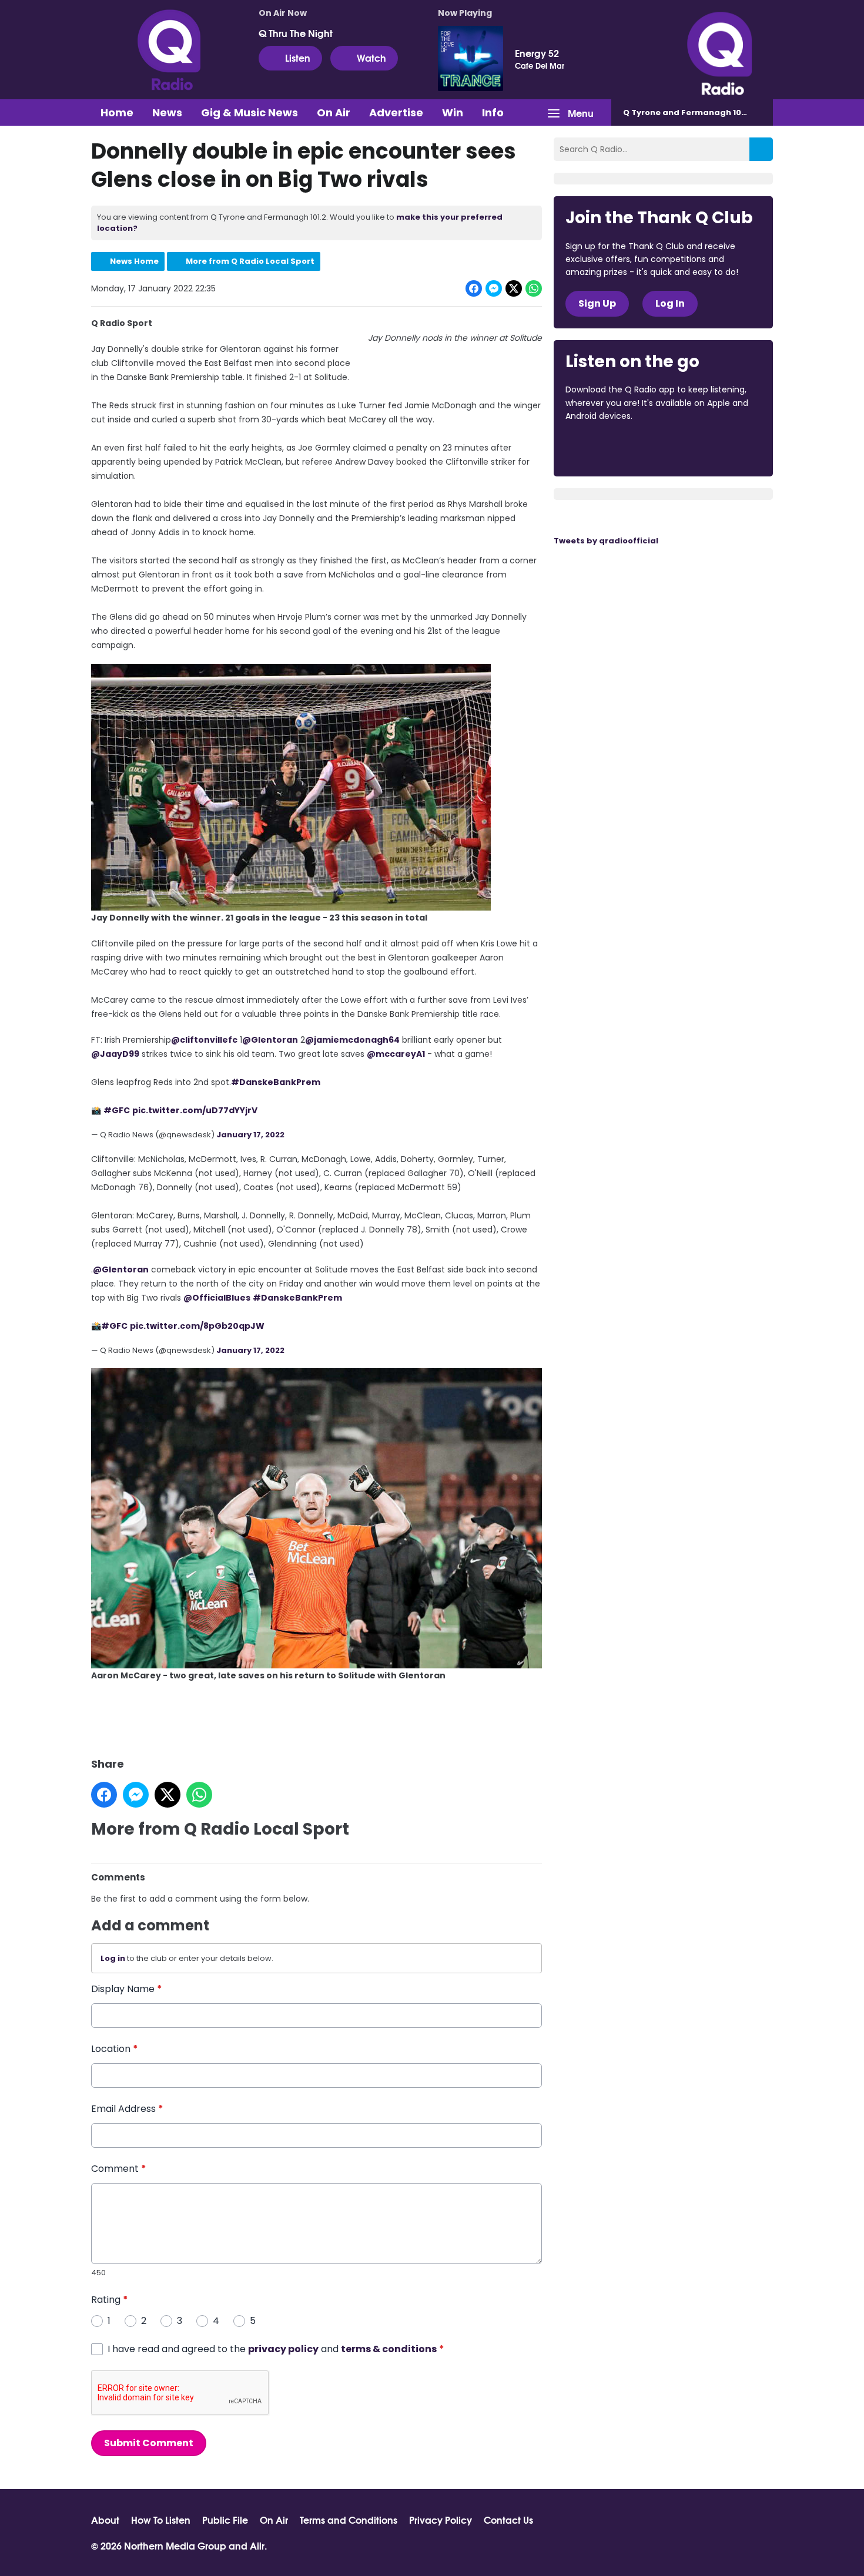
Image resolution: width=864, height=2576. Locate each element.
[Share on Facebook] (474, 288)
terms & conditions (389, 2349)
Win (453, 112)
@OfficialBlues (217, 1298)
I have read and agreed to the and (276, 2349)
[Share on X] (514, 288)
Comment (119, 2169)
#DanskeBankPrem (276, 1082)
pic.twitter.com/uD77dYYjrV (195, 1110)
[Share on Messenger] (494, 288)
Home (117, 112)
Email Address (127, 2109)
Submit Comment (149, 2443)
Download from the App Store (611, 448)
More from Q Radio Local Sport (250, 261)
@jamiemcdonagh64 (352, 1040)
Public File (225, 2520)
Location (115, 2049)
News (167, 112)
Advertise (396, 112)
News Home (134, 261)
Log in (113, 1958)
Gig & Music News (250, 112)
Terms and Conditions (349, 2520)
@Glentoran (270, 1040)
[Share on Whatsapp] (534, 288)
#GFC (117, 1110)
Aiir (257, 2545)
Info (493, 112)
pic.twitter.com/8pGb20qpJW (197, 1326)
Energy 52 (537, 53)
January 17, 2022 (250, 1135)
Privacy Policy (441, 2520)
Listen (298, 57)
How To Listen (161, 2520)
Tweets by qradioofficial (606, 541)
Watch (371, 57)
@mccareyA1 (396, 1054)
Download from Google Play (709, 448)
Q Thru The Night (296, 33)
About (105, 2520)
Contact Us (508, 2520)
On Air (334, 112)
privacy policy (283, 2349)
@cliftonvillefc (204, 1040)
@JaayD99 (115, 1054)
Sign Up (597, 303)
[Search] (761, 149)
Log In (670, 303)
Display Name (127, 1989)
